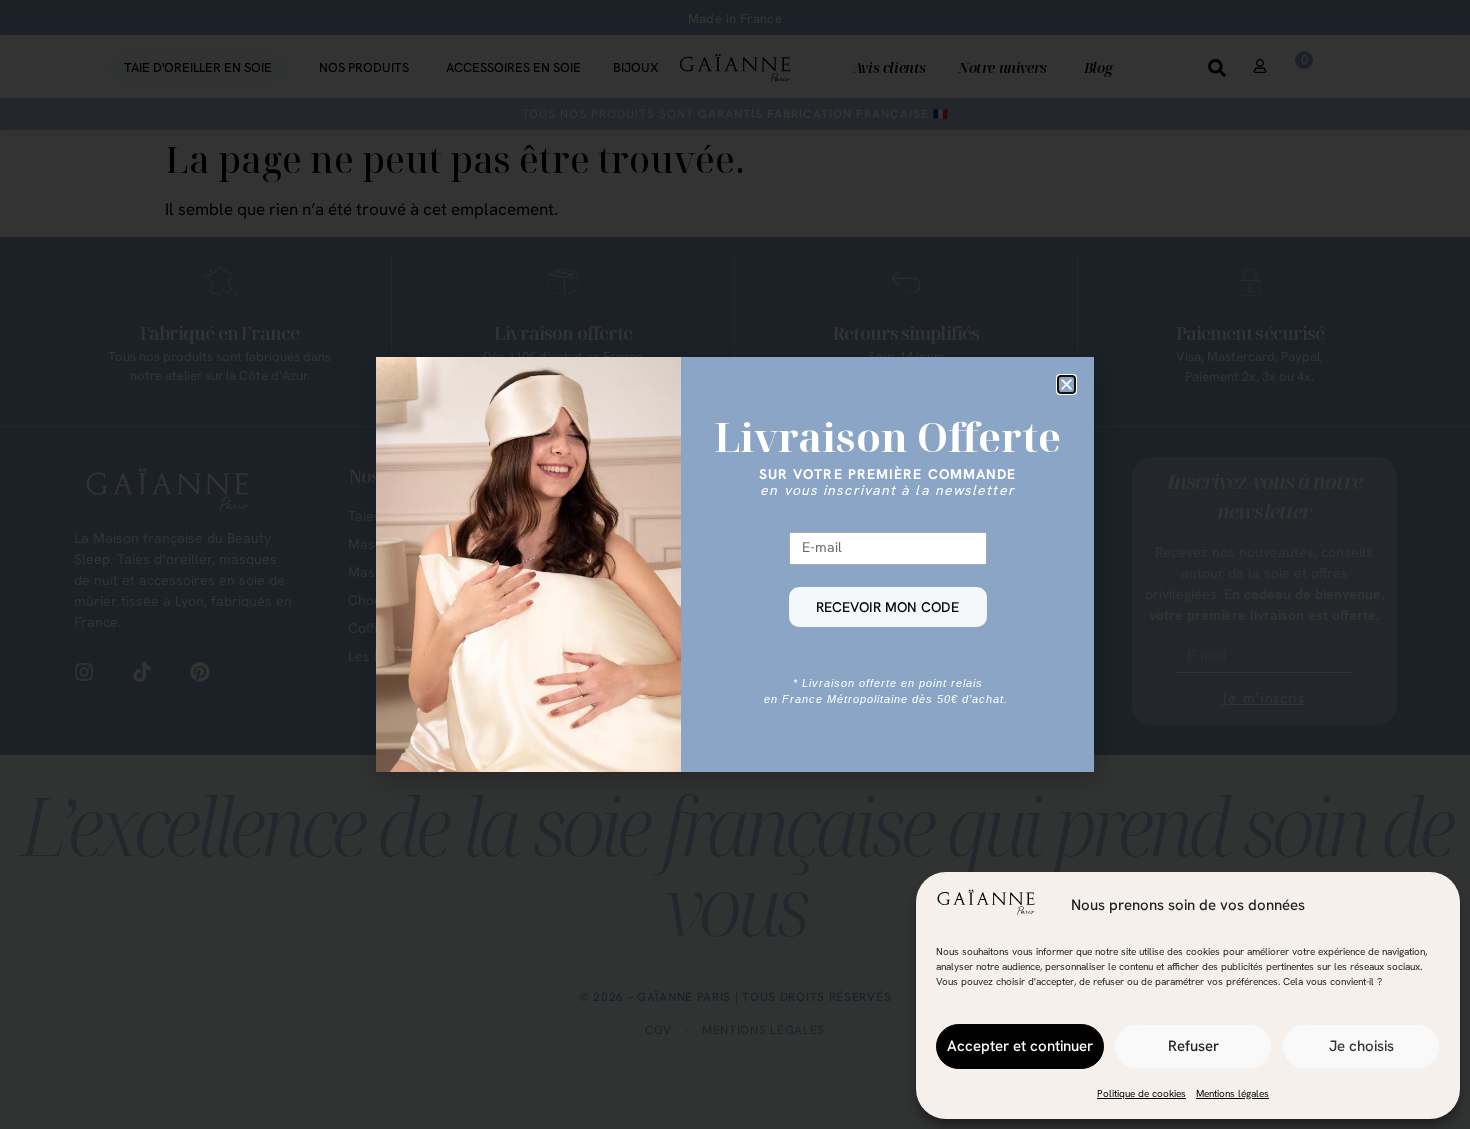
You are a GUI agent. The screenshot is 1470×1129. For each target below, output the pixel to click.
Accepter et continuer (1020, 1046)
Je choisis (1361, 1046)
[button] (1066, 384)
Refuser (1193, 1046)
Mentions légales (1232, 1093)
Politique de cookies (1141, 1093)
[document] (735, 564)
